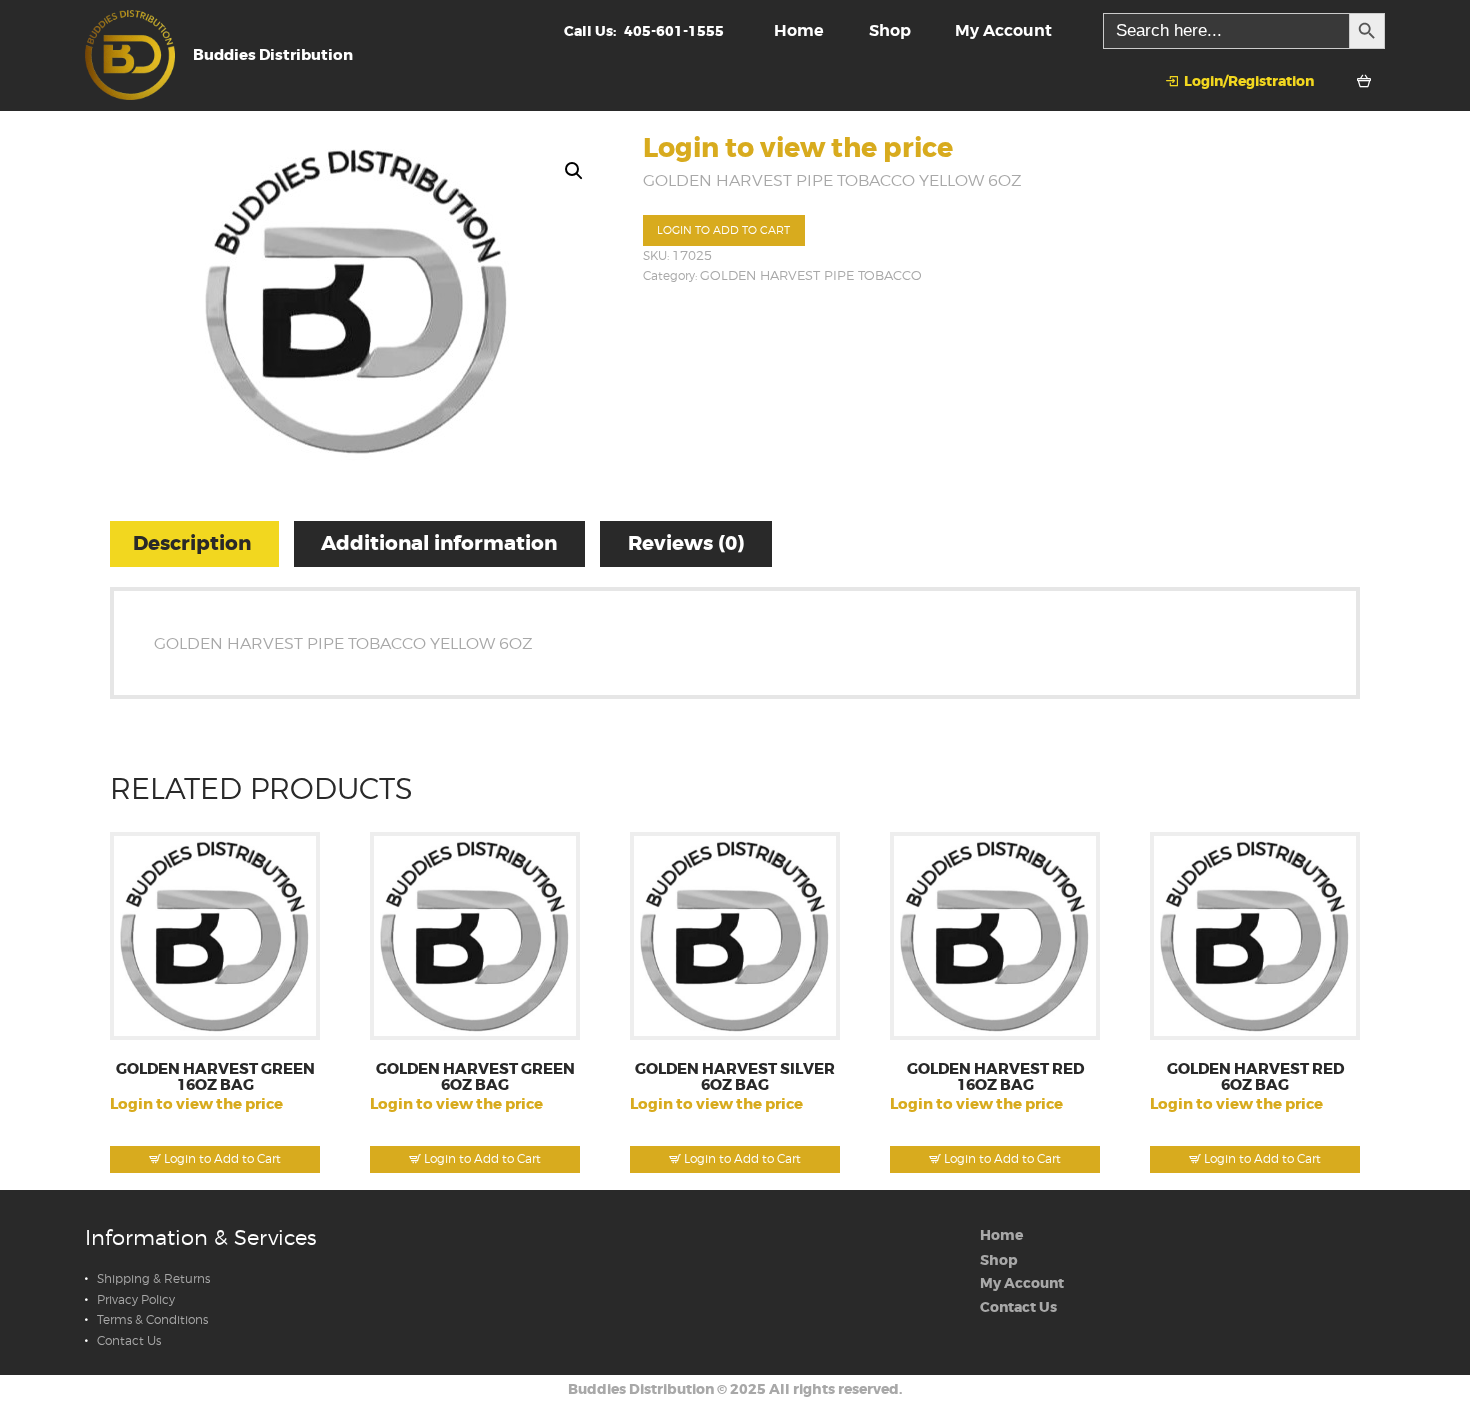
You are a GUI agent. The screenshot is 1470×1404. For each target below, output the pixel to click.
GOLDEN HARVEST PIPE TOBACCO (811, 275)
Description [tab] (192, 543)
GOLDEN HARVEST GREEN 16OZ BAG (215, 1077)
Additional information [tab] (439, 543)
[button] (574, 171)
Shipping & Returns (153, 1279)
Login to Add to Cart (723, 230)
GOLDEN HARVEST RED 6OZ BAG (1255, 1077)
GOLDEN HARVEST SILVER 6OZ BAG (735, 1077)
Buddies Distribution (641, 1389)
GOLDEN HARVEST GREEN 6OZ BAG (475, 1077)
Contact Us (129, 1341)
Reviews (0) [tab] (686, 543)
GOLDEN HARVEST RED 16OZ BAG (995, 1077)
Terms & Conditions (152, 1320)
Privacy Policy (136, 1300)
